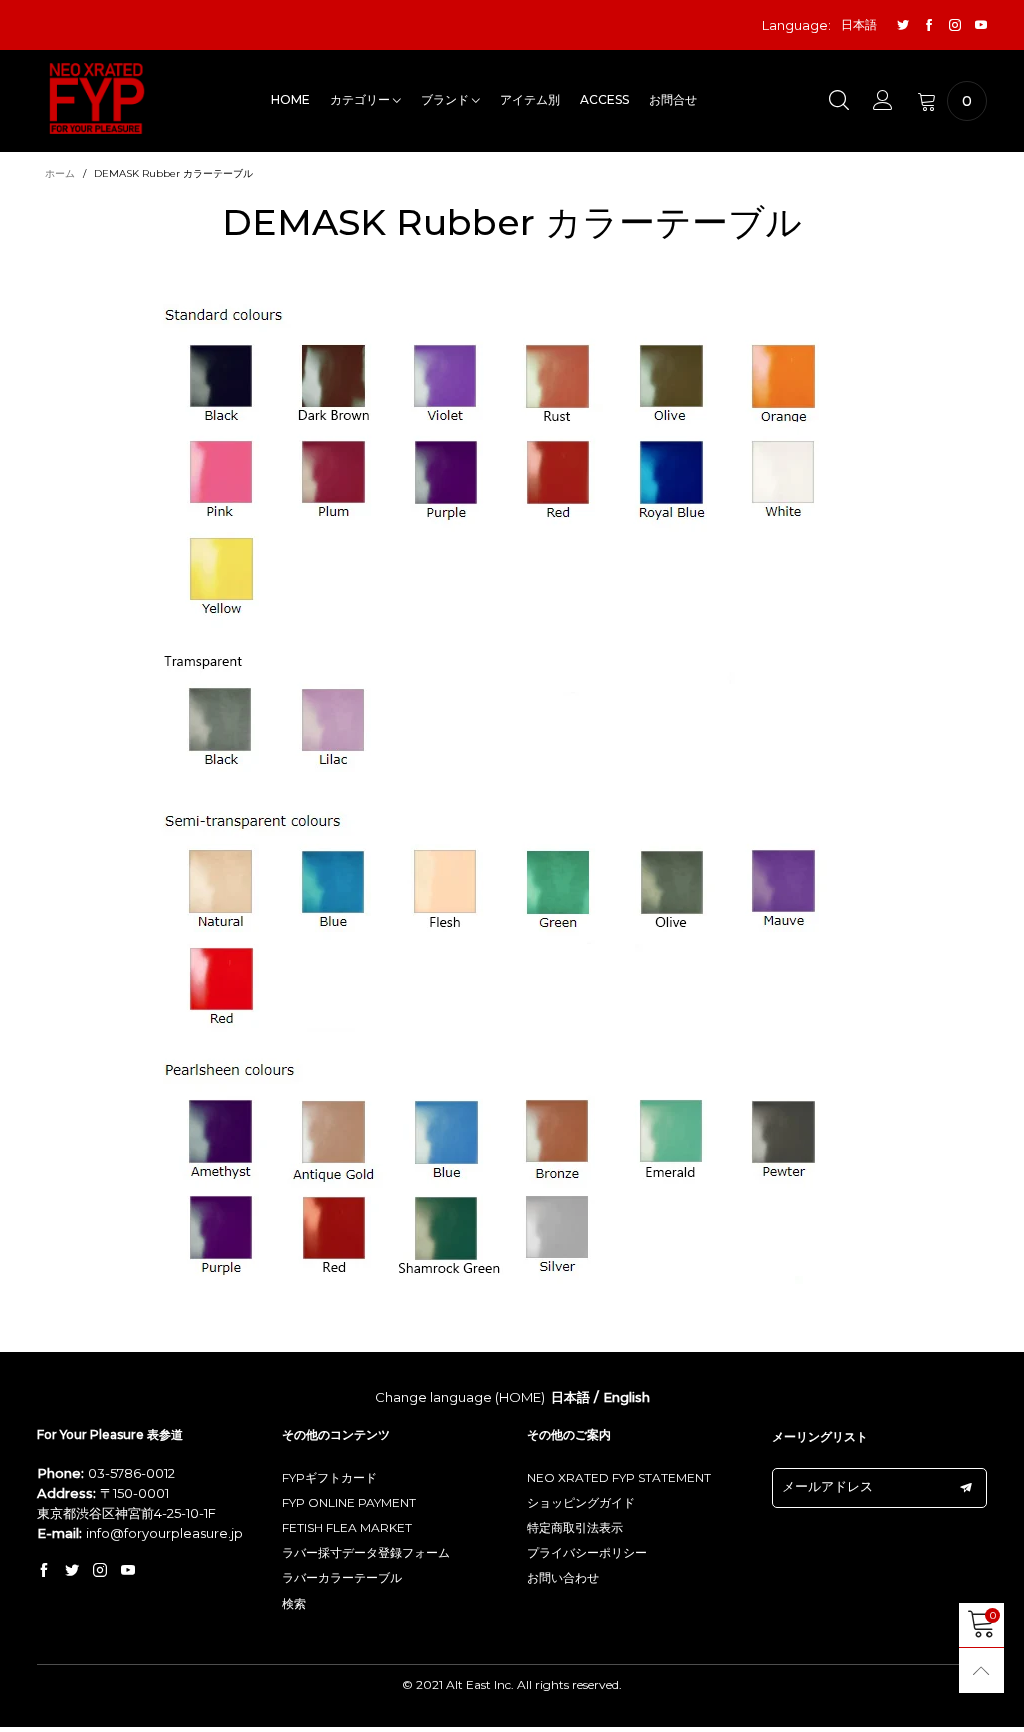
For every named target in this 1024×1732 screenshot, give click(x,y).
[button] (966, 1488)
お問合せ (673, 99)
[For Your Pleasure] (97, 98)
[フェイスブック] (929, 25)
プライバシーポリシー (587, 1552)
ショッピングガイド (581, 1502)
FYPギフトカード (329, 1477)
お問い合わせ (563, 1577)
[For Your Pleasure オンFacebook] (44, 1571)
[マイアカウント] (883, 101)
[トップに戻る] (981, 1670)
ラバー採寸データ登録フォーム (366, 1552)
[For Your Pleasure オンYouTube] (128, 1571)
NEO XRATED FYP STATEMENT (619, 1477)
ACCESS (604, 99)
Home (290, 99)
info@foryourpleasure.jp (164, 1533)
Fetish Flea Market (347, 1527)
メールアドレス (827, 1486)
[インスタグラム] (955, 25)
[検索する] (839, 101)
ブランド (446, 99)
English (626, 1397)
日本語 (570, 1397)
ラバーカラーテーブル (342, 1577)
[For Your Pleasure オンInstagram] (100, 1571)
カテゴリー (361, 99)
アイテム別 (530, 99)
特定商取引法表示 (575, 1527)
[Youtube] (981, 25)
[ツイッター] (903, 25)
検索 (294, 1603)
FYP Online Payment (349, 1502)
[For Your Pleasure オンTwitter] (72, 1571)
